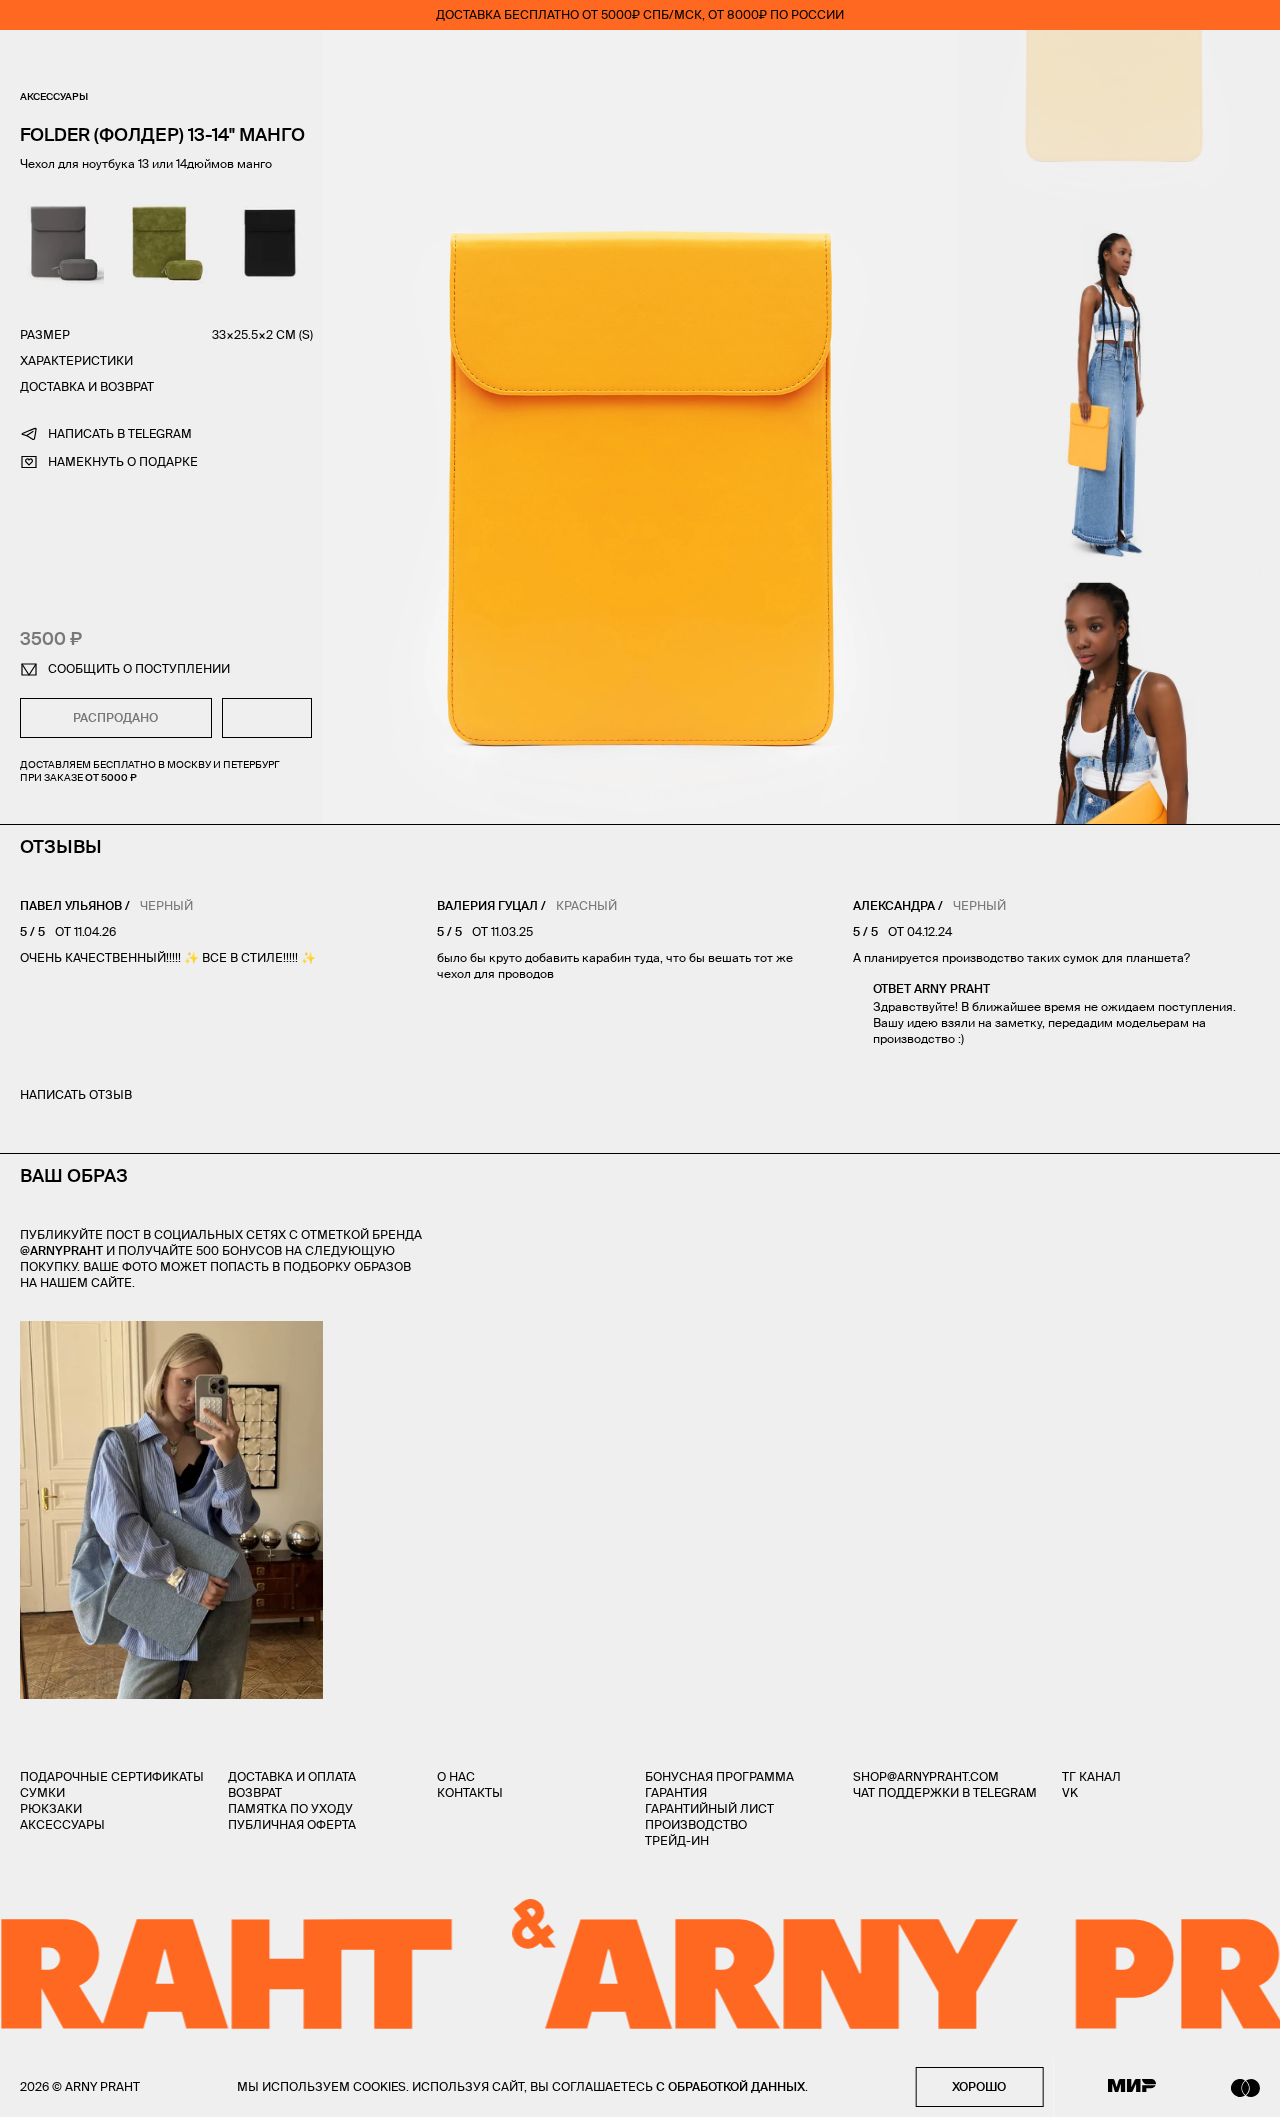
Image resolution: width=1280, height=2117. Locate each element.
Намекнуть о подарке (123, 461)
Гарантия (676, 1792)
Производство (696, 1824)
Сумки (42, 1792)
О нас (456, 1776)
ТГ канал (1091, 1776)
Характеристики (76, 360)
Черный (166, 905)
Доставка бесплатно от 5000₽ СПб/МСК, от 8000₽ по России (640, 14)
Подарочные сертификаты (112, 1776)
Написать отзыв (76, 1094)
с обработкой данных (730, 2086)
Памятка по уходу (290, 1808)
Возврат (255, 1792)
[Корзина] (1251, 60)
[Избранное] (1134, 60)
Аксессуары (54, 96)
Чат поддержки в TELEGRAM (945, 1792)
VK (1070, 1792)
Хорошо (979, 2086)
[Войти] (1194, 60)
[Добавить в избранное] (267, 718)
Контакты (470, 1792)
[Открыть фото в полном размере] (26, 1333)
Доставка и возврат (87, 386)
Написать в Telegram (120, 433)
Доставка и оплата (292, 1776)
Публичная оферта (292, 1824)
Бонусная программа (719, 1776)
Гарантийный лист (709, 1808)
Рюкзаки (51, 1808)
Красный (586, 905)
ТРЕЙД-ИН (677, 1840)
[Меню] (29, 60)
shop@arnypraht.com (926, 1776)
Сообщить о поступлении (139, 668)
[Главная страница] (639, 60)
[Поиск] (86, 60)
